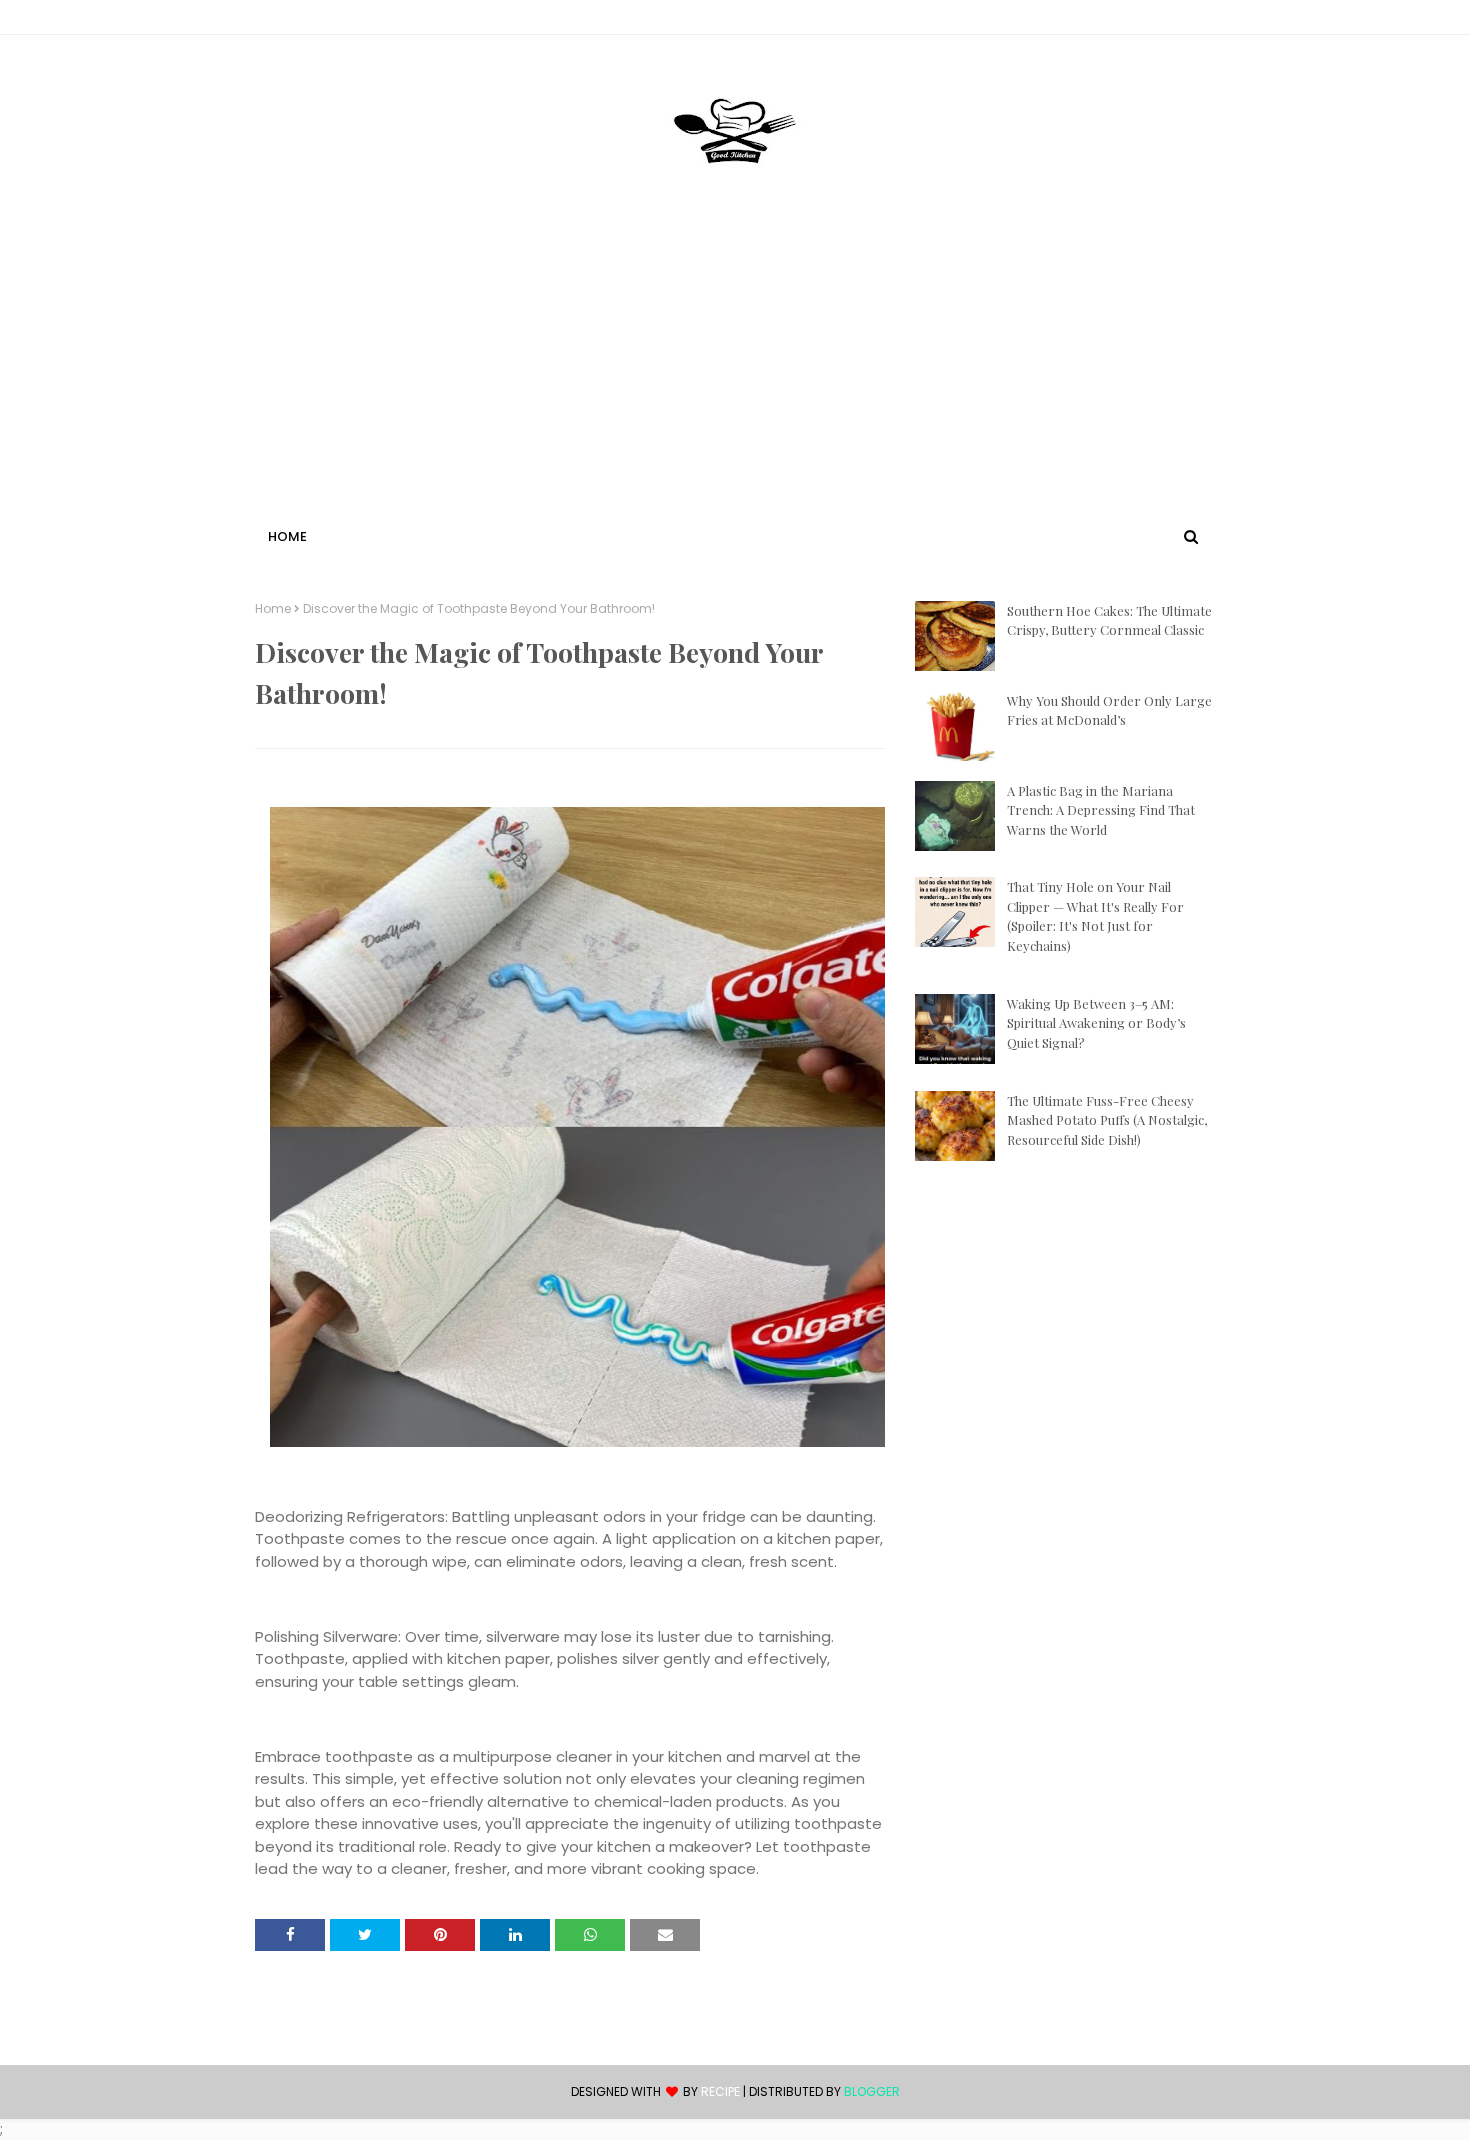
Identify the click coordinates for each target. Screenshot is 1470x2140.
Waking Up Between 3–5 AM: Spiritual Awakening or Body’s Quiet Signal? (1096, 1023)
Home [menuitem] (287, 536)
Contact (286, 20)
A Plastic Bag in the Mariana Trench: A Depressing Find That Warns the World (1101, 810)
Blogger (872, 2091)
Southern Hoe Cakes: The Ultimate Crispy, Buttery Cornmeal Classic (1109, 620)
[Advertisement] (735, 373)
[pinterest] (1205, 21)
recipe (720, 2091)
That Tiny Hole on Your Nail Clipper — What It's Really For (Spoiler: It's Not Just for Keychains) (1095, 916)
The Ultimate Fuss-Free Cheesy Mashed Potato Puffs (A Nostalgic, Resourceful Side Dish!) (1107, 1120)
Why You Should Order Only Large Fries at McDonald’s (1109, 710)
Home (273, 609)
